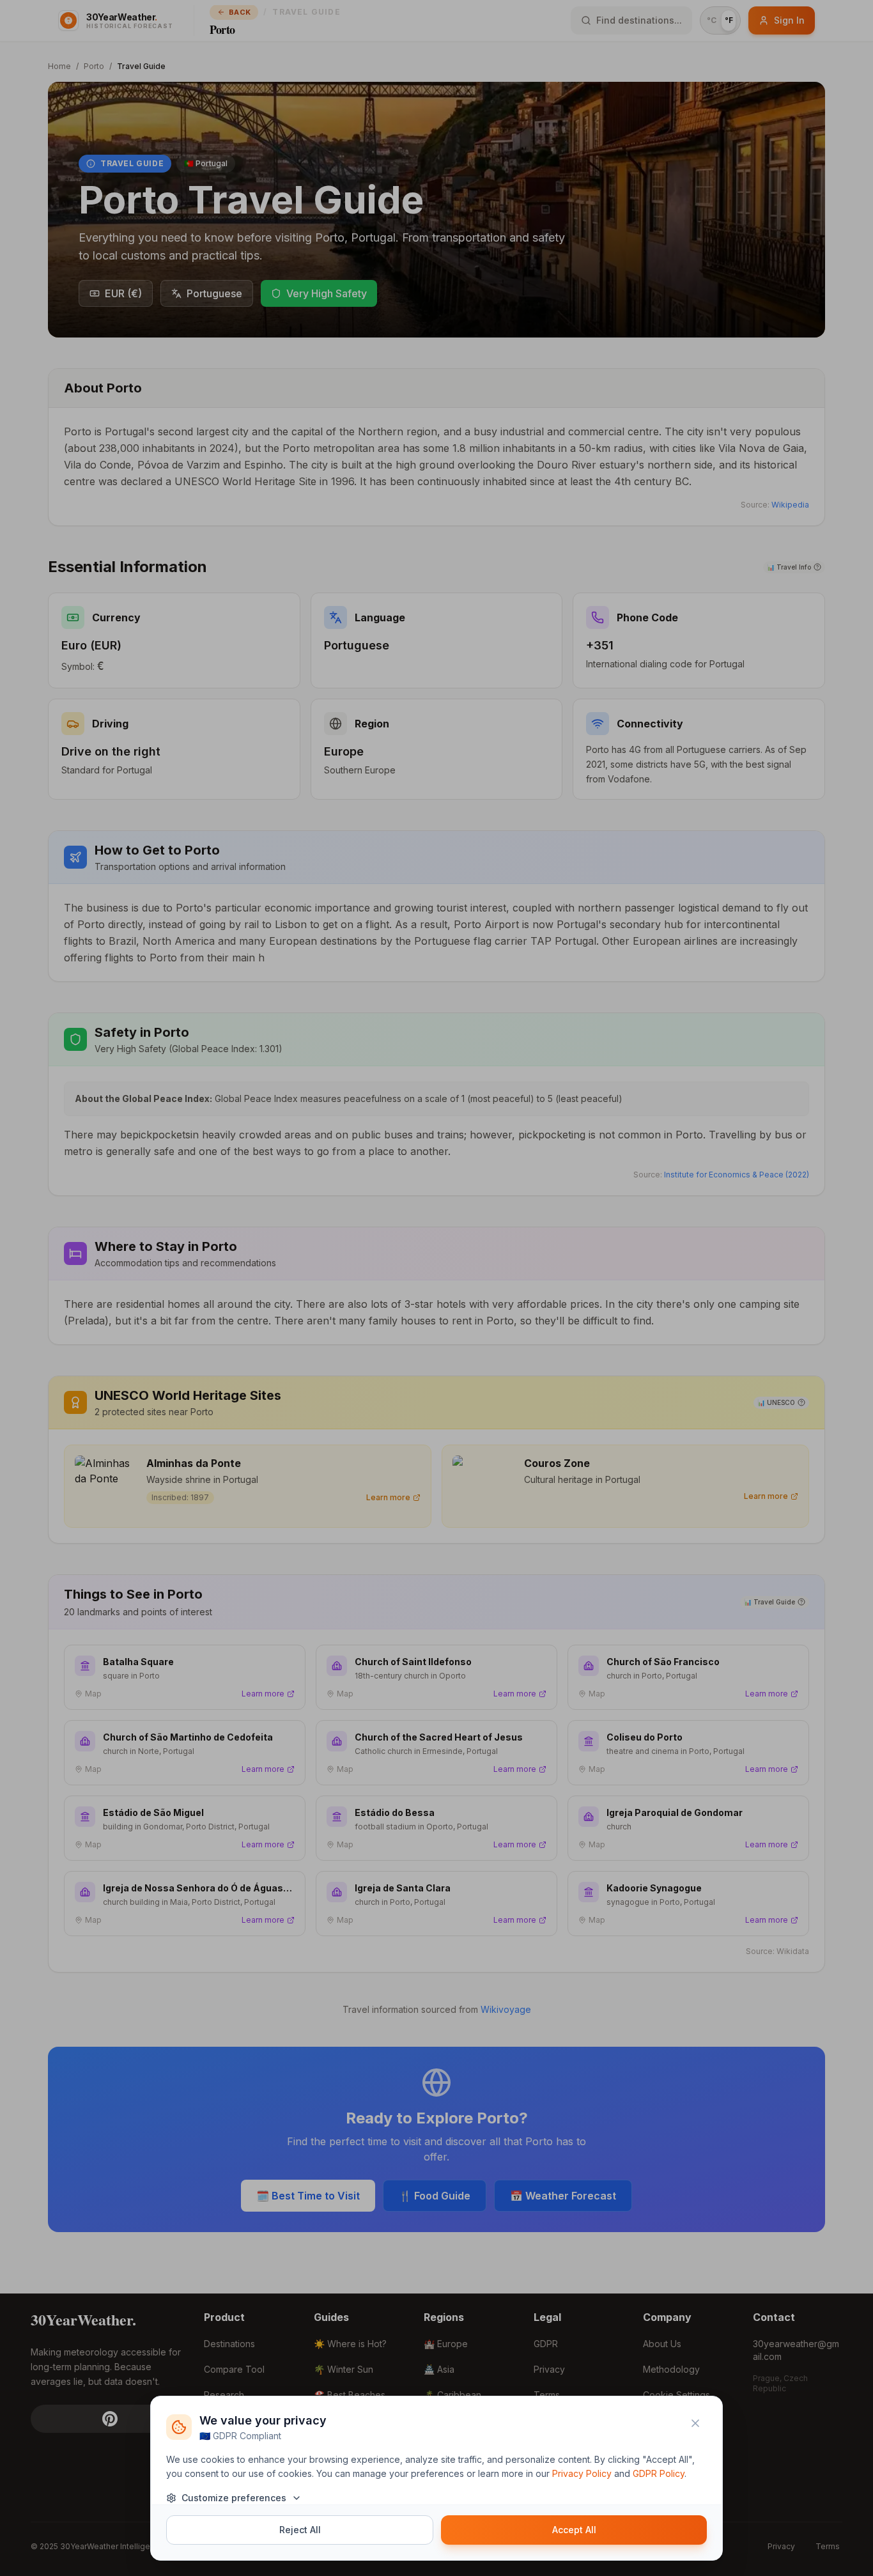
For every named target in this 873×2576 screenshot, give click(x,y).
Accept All (574, 2530)
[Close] (695, 2423)
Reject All (300, 2530)
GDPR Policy (659, 2473)
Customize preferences (234, 2498)
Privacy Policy (582, 2473)
